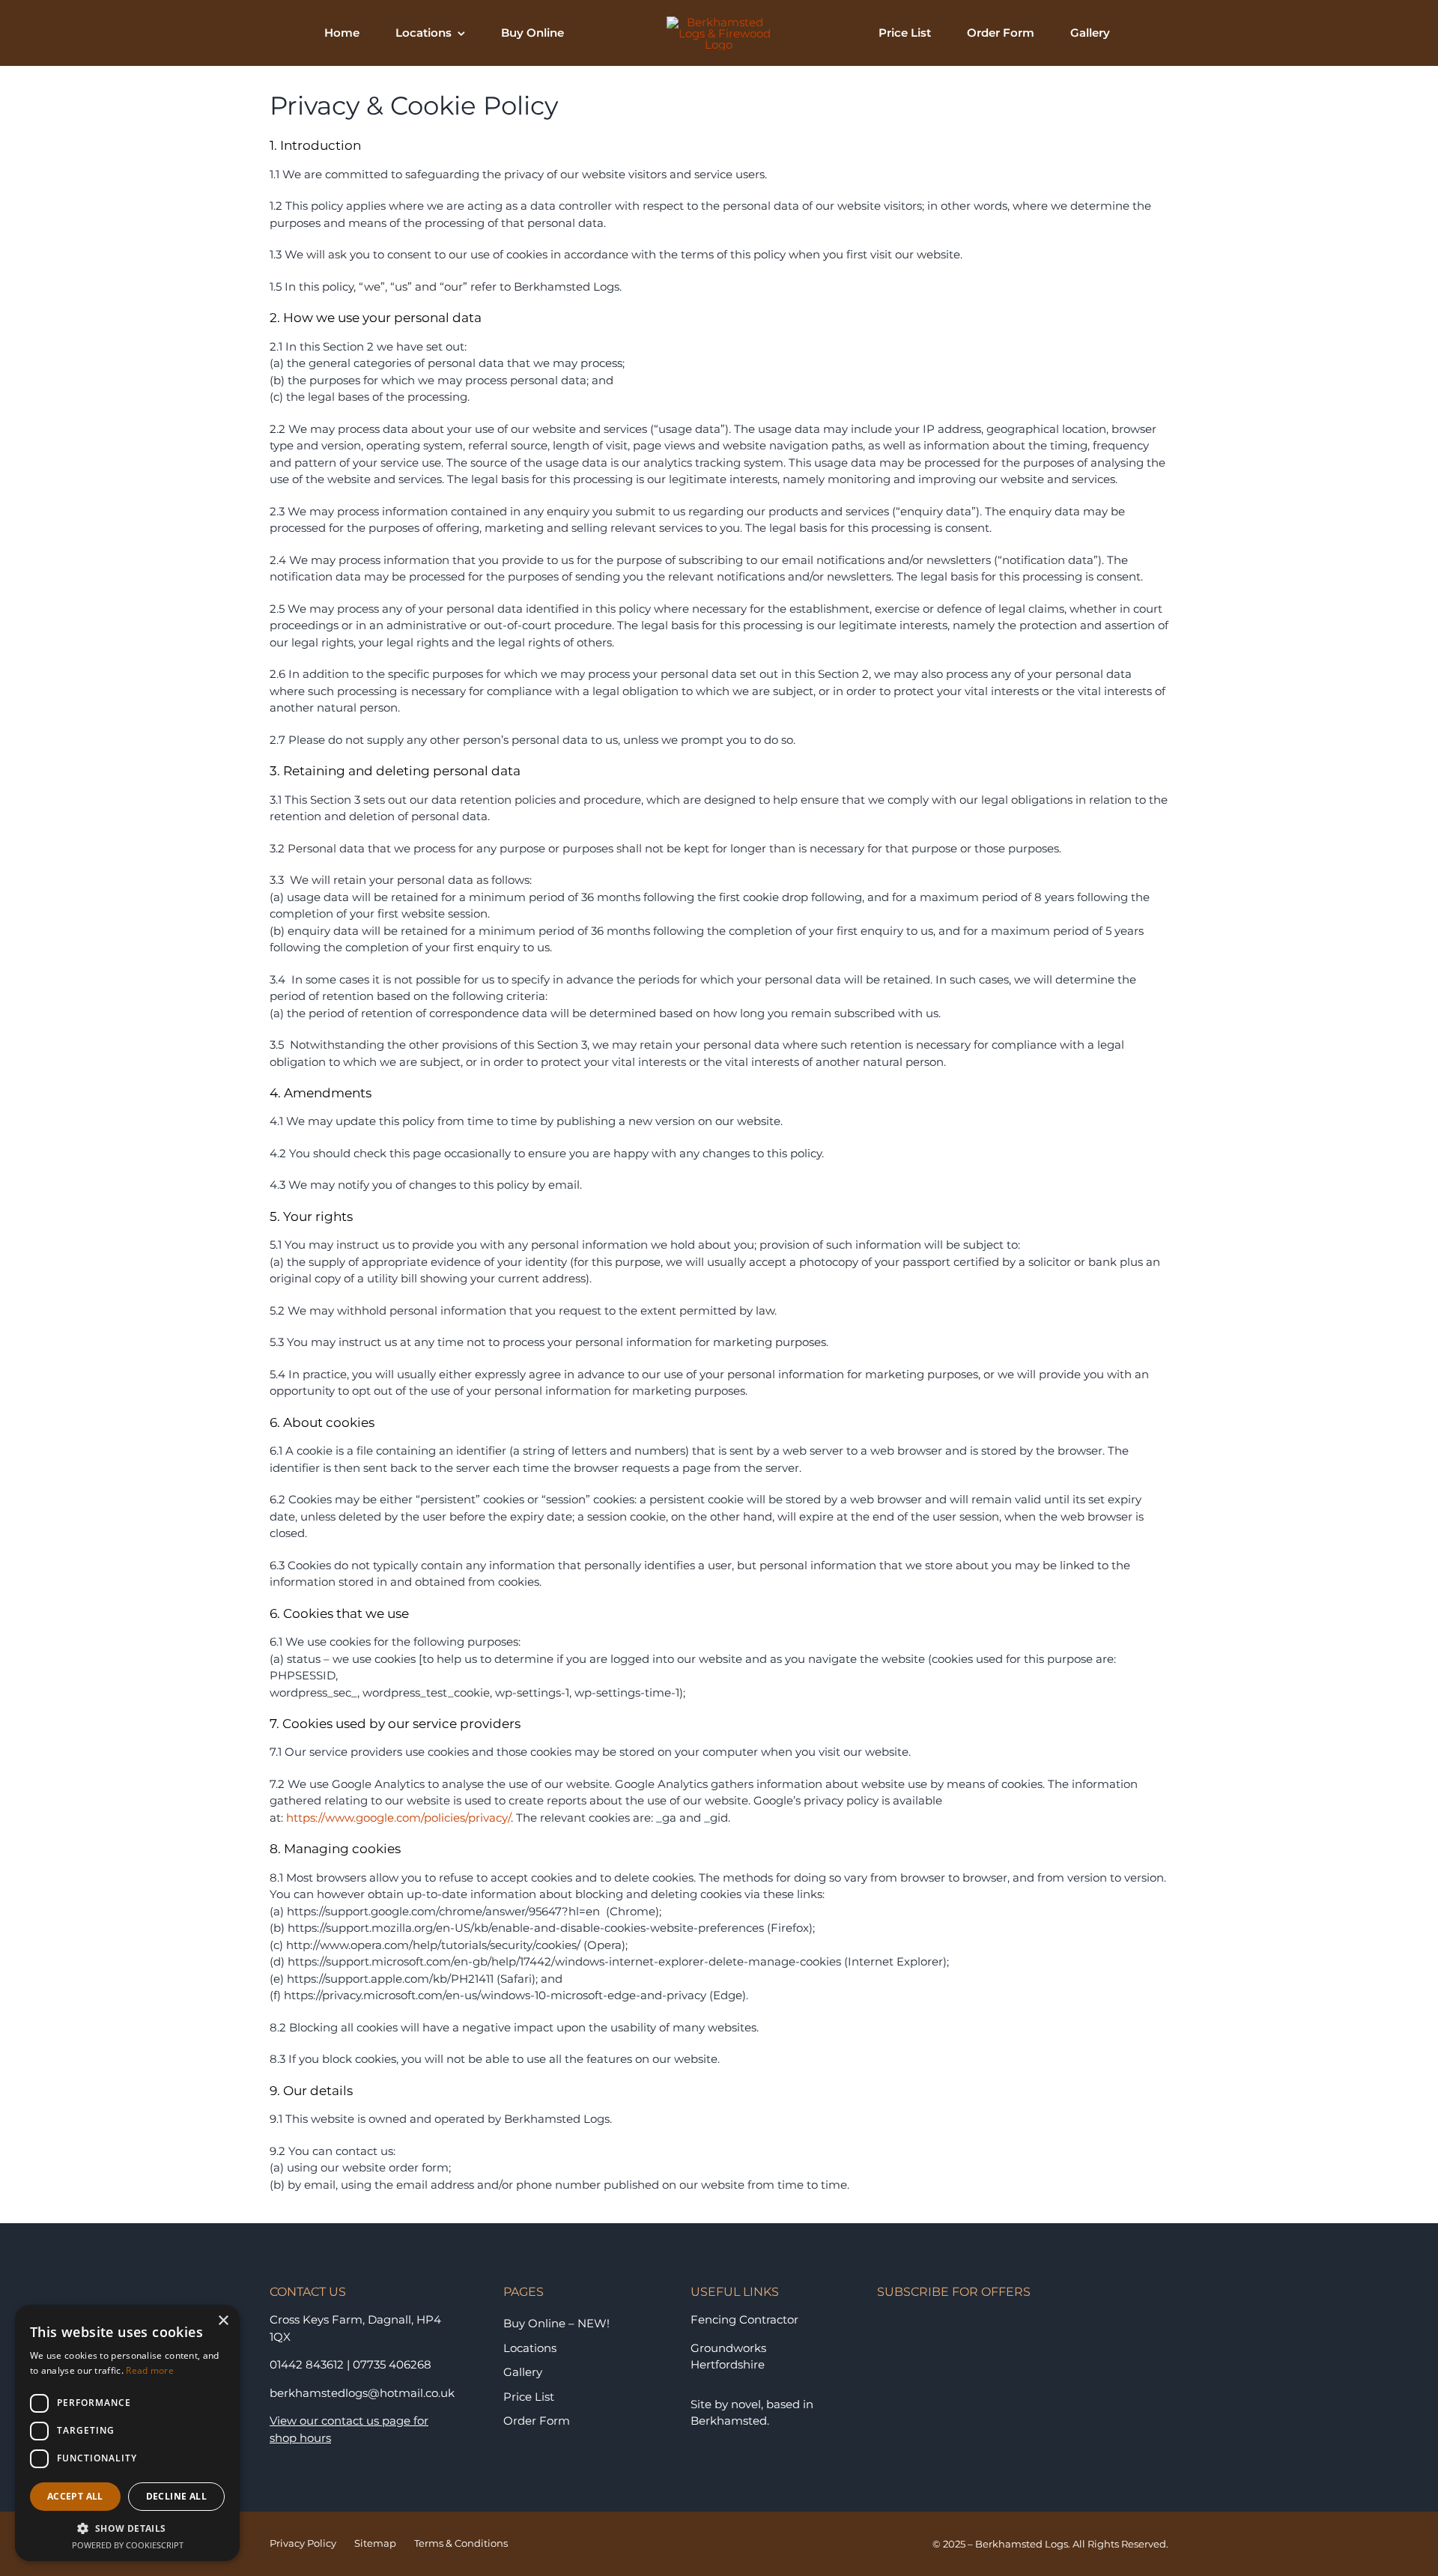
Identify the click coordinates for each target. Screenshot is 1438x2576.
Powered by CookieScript (128, 2545)
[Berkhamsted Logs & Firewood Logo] (719, 22)
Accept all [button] (75, 2496)
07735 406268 (392, 2364)
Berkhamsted (729, 2421)
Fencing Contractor (744, 2319)
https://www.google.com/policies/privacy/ (398, 1818)
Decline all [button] (176, 2496)
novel (746, 2404)
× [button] (223, 2321)
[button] (127, 2528)
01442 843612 (307, 2364)
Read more (150, 2370)
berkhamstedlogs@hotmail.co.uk (362, 2393)
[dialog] (127, 2433)
